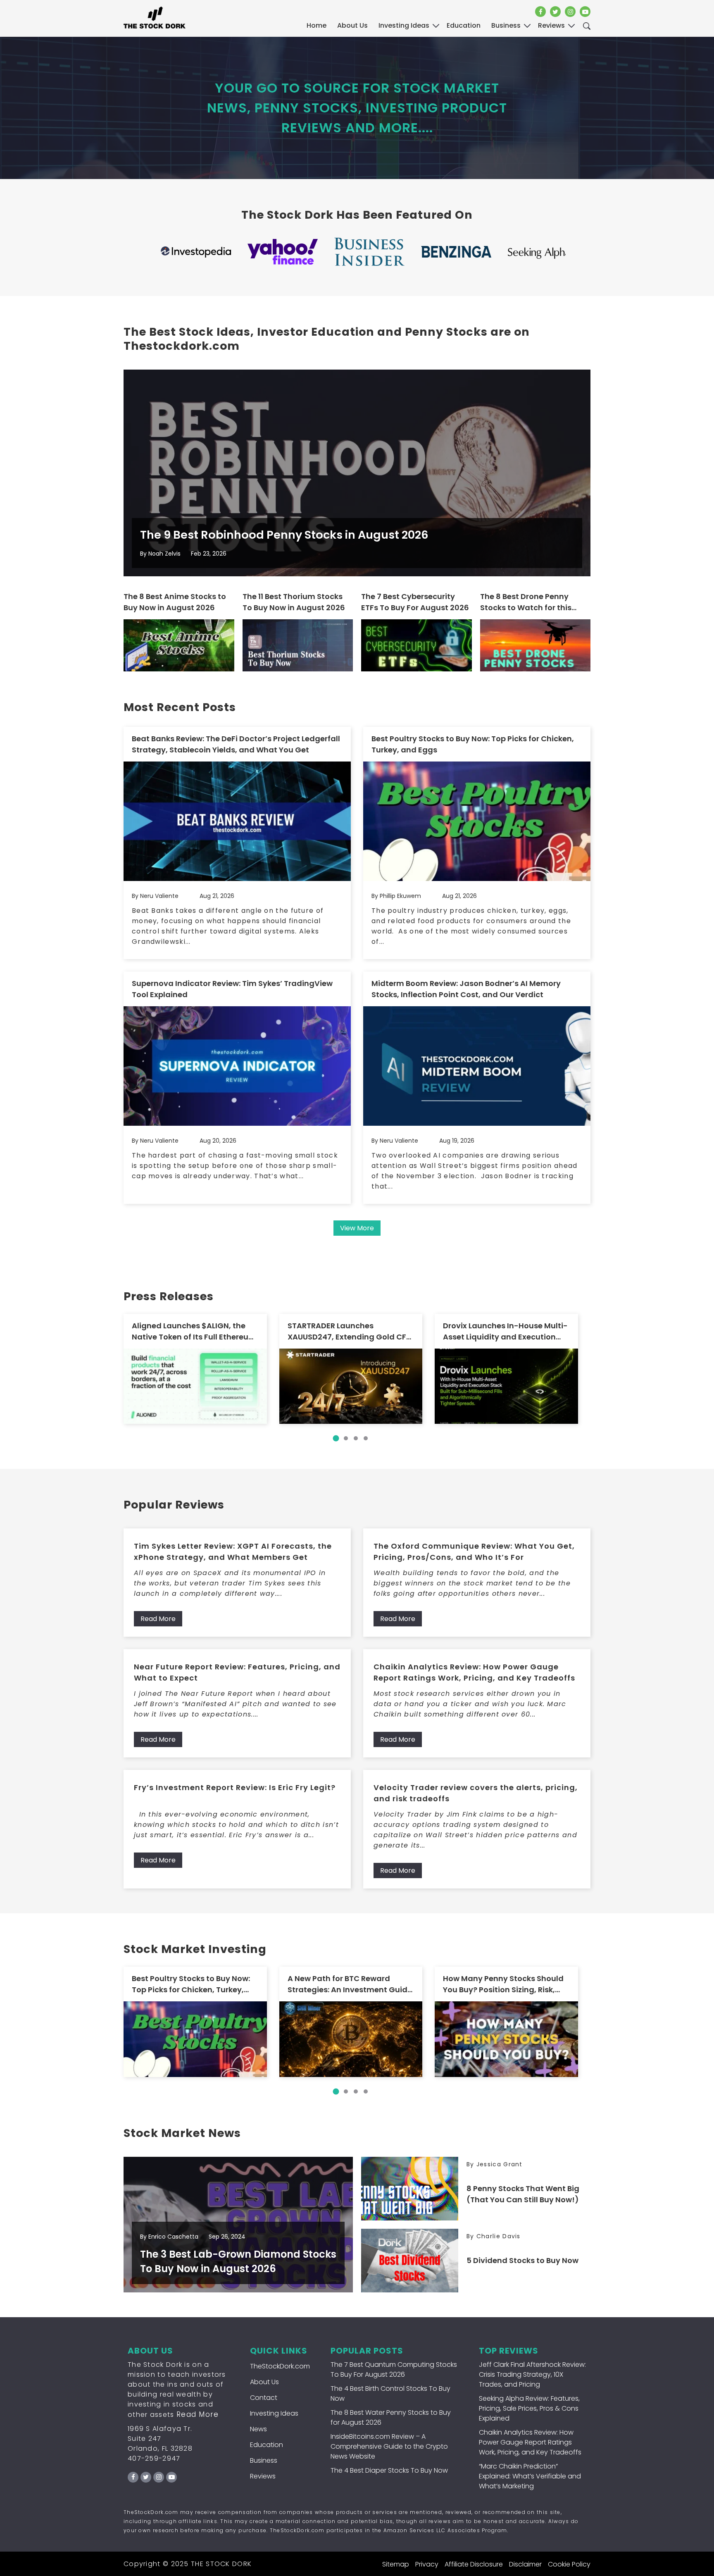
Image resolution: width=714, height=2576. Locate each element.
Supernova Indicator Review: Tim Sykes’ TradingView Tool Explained (232, 989)
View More (357, 1228)
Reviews (263, 2476)
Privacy (427, 2564)
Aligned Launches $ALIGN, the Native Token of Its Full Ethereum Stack (194, 1331)
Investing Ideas (274, 2413)
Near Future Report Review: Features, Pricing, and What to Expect (237, 1672)
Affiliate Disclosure (474, 2564)
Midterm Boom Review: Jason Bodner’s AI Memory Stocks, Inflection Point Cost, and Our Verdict (466, 989)
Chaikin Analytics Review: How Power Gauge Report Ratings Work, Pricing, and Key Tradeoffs (474, 1672)
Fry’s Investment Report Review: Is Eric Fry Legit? (235, 1787)
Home (317, 25)
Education (267, 2445)
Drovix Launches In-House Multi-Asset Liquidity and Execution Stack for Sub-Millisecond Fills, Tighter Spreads (505, 1331)
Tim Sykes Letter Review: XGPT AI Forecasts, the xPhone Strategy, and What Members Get (233, 1552)
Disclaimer (525, 2564)
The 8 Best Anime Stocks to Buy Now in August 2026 (175, 602)
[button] (336, 1438)
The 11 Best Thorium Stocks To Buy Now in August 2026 (294, 602)
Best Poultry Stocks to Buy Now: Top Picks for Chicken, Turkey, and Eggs (473, 744)
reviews (551, 25)
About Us (352, 25)
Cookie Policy (569, 2564)
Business (264, 2460)
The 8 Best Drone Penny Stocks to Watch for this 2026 (526, 602)
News (258, 2429)
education (464, 25)
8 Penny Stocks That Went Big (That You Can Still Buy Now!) (523, 2194)
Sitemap (396, 2564)
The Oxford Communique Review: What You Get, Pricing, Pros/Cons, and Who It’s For (474, 1552)
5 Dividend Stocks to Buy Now (522, 2260)
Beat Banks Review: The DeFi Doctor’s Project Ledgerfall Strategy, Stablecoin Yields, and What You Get (236, 744)
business (506, 25)
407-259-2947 (154, 2458)
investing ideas (404, 25)
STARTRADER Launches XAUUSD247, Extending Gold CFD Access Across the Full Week (350, 1331)
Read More (158, 1619)
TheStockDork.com (280, 2366)
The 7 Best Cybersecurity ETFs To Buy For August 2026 (415, 602)
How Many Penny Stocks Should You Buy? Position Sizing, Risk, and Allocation (503, 1984)
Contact (264, 2398)
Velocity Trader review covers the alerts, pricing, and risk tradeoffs (476, 1793)
